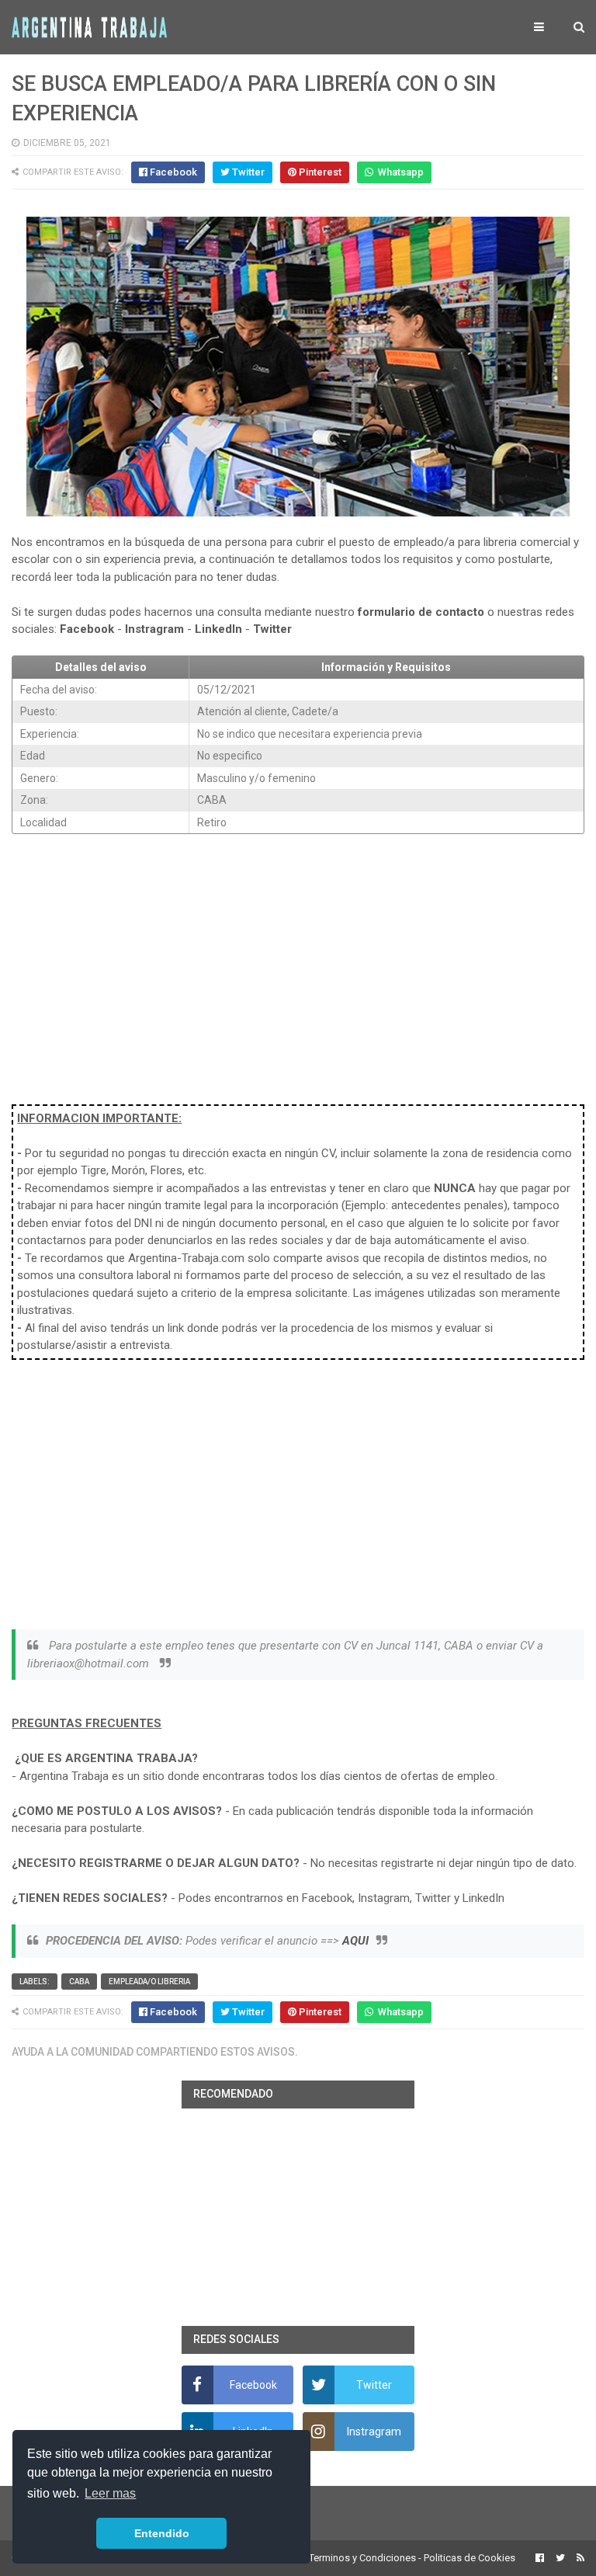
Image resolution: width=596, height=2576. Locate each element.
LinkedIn (218, 629)
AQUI (355, 1941)
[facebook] (540, 2558)
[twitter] (560, 2558)
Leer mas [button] (110, 2493)
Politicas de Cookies (470, 2558)
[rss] (579, 2558)
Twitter (272, 629)
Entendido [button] (162, 2533)
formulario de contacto (421, 612)
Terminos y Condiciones (362, 2558)
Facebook (87, 629)
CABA (79, 1982)
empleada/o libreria (149, 1982)
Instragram (154, 629)
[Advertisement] (298, 961)
